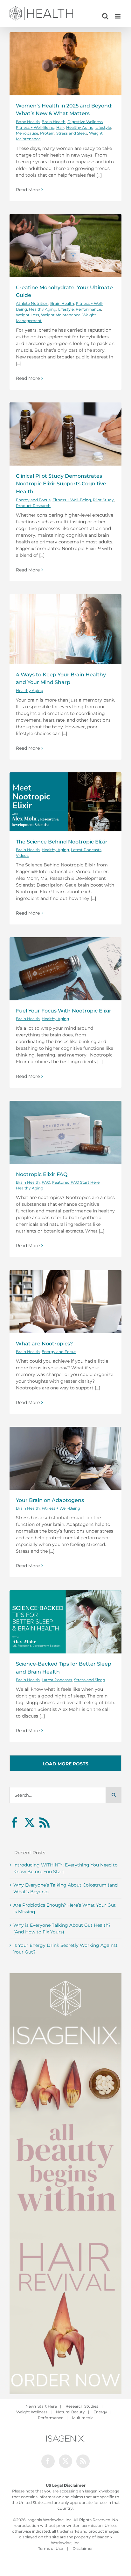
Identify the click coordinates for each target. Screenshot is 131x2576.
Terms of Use (51, 2548)
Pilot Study (103, 500)
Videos (22, 855)
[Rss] (45, 1822)
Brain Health (54, 122)
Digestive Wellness (85, 122)
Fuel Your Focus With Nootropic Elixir (64, 1011)
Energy (100, 2412)
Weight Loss (28, 315)
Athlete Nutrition (32, 303)
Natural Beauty (70, 2412)
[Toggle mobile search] (105, 16)
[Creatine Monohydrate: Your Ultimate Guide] (65, 246)
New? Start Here (41, 2406)
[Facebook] (15, 1822)
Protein (47, 133)
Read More (28, 190)
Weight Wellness (32, 2412)
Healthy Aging (80, 127)
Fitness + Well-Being (35, 127)
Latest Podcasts (86, 850)
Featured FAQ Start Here (76, 1182)
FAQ (46, 1182)
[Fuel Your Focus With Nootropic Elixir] (65, 969)
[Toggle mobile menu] (118, 16)
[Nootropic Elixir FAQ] (65, 1132)
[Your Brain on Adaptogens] (65, 1458)
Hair (60, 127)
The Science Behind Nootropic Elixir (62, 842)
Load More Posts (65, 1764)
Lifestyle (103, 127)
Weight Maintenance (61, 315)
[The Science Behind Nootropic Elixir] (65, 802)
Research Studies (82, 2406)
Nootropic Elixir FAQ (42, 1174)
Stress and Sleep (72, 133)
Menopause (27, 133)
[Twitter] (30, 1822)
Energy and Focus (33, 500)
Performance (88, 309)
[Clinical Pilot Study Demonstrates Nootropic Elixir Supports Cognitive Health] (65, 434)
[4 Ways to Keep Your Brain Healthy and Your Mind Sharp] (65, 629)
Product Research (33, 506)
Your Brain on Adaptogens (50, 1500)
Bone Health (28, 122)
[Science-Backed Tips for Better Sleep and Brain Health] (65, 1622)
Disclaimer (83, 2548)
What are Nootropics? (45, 1343)
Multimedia (83, 2418)
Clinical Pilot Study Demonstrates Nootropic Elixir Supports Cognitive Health (61, 484)
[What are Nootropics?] (65, 1302)
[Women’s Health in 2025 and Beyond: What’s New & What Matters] (65, 64)
